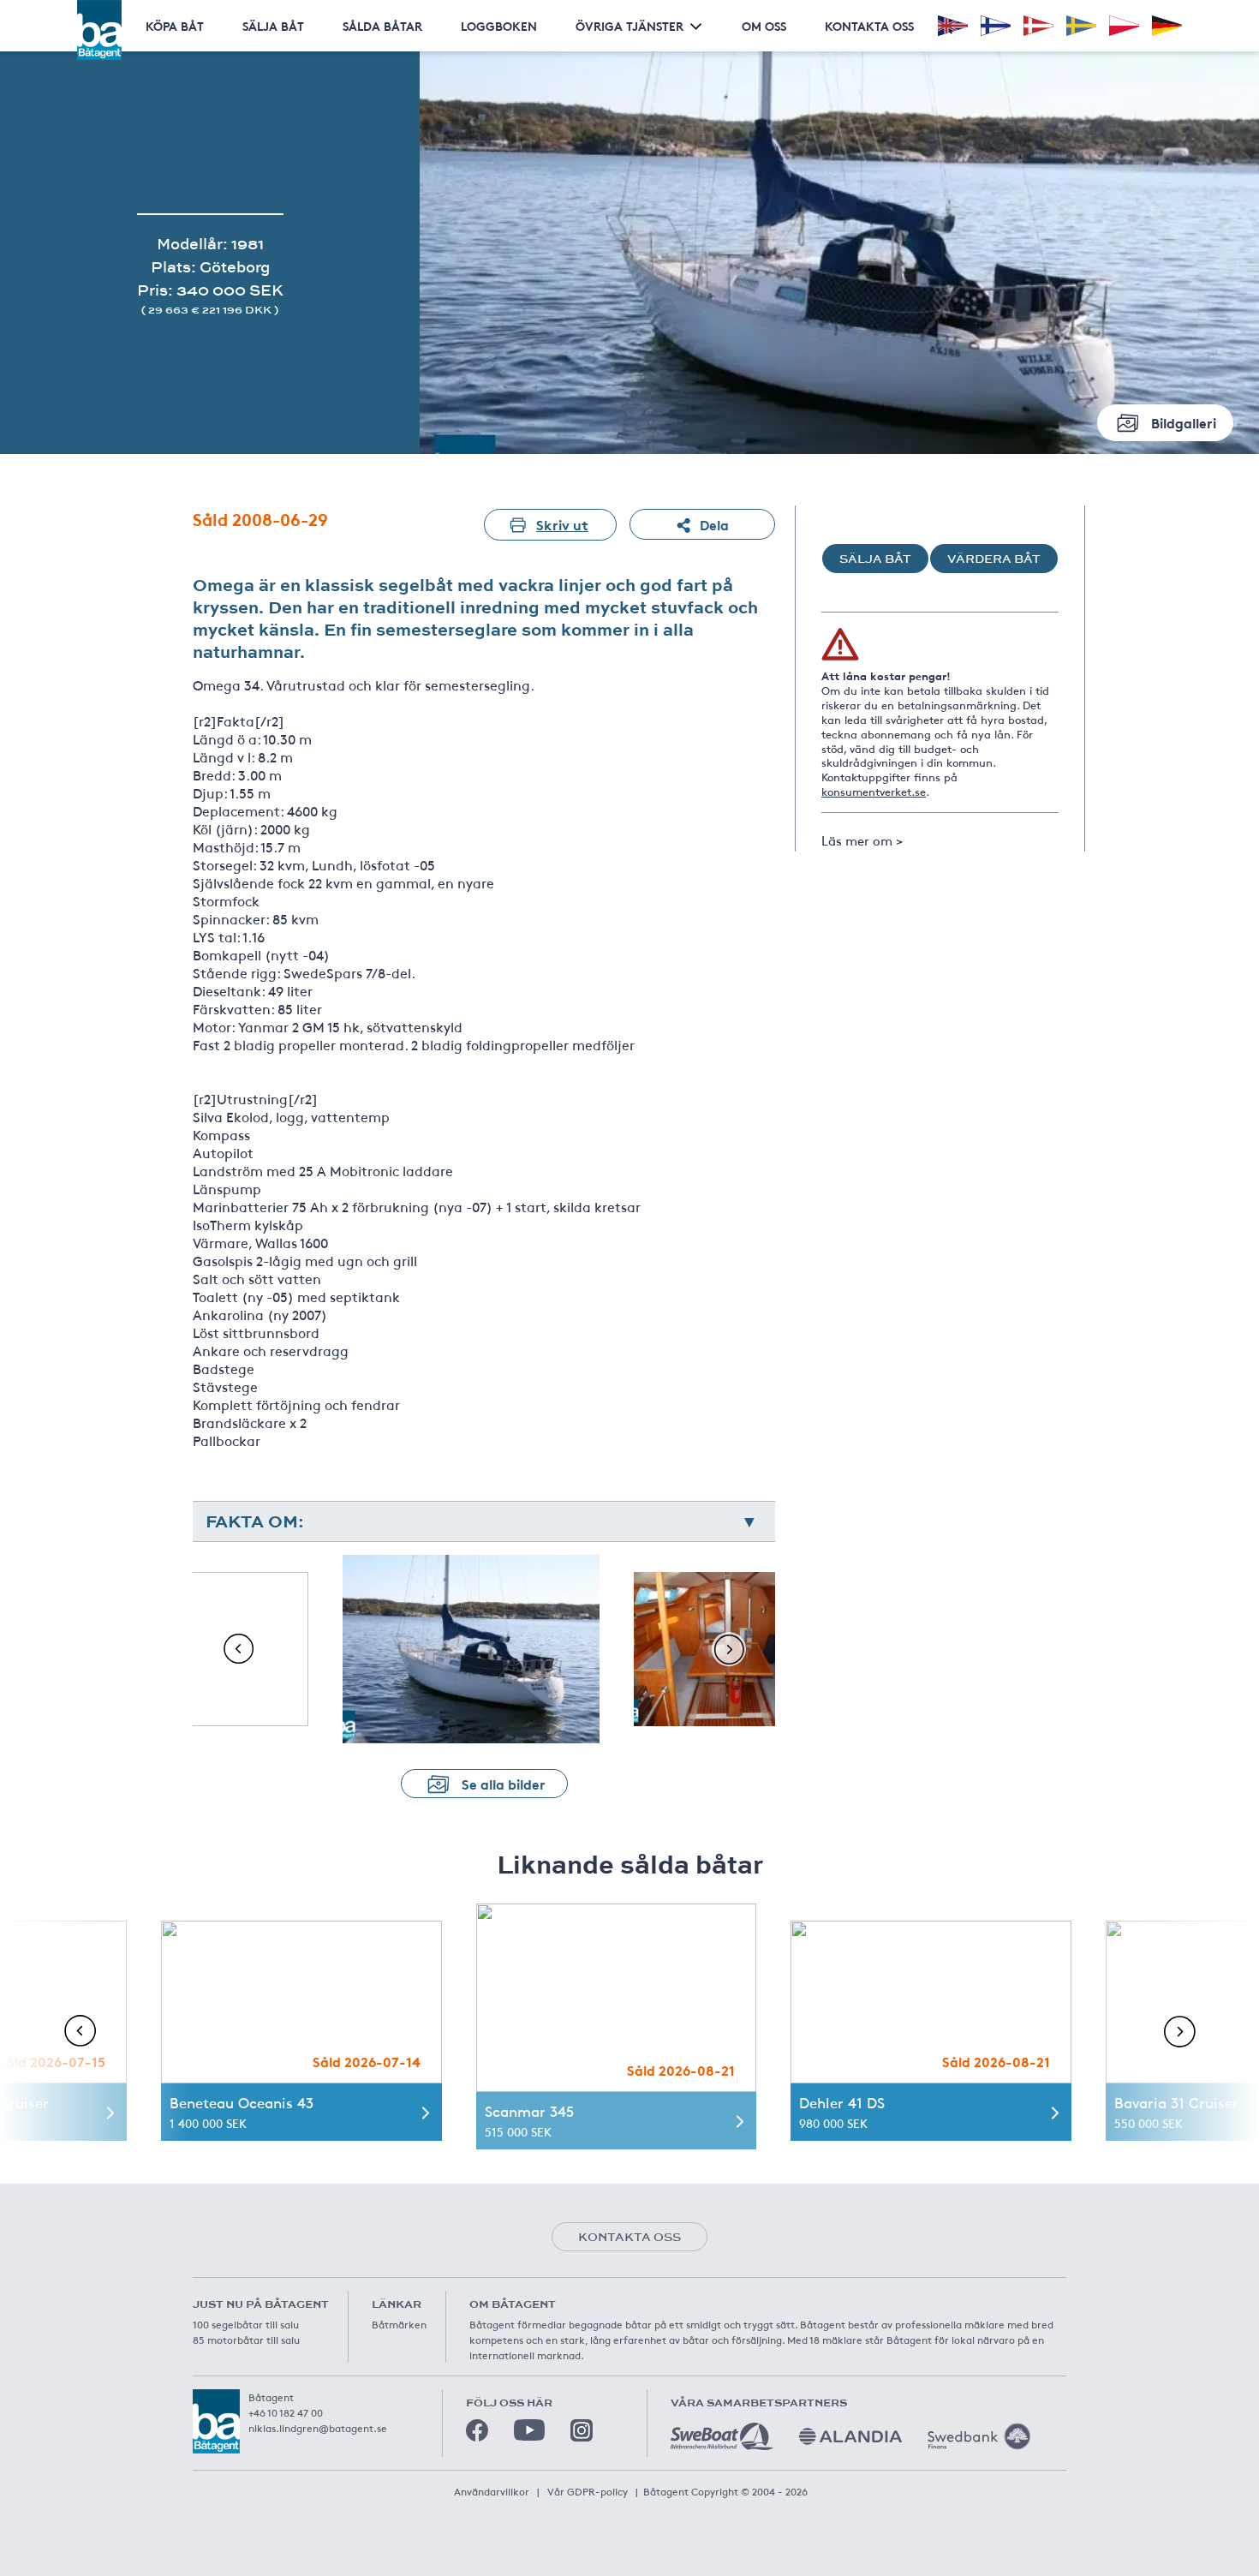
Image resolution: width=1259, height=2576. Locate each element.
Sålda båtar (382, 26)
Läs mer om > (862, 840)
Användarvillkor (492, 2491)
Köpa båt (175, 26)
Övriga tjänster (629, 26)
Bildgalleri (1184, 422)
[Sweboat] (722, 2436)
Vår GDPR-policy (588, 2491)
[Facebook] (477, 2430)
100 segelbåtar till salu (246, 2324)
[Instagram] (582, 2430)
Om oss (764, 26)
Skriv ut (562, 524)
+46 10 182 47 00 (286, 2412)
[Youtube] (529, 2430)
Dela (714, 524)
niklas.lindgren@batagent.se (318, 2428)
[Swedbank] (979, 2436)
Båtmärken (399, 2324)
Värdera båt (994, 559)
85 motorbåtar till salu (246, 2340)
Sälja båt (273, 26)
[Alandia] (850, 2436)
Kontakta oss (869, 26)
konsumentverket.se (874, 792)
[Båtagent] (99, 30)
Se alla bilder (504, 1783)
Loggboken (499, 26)
